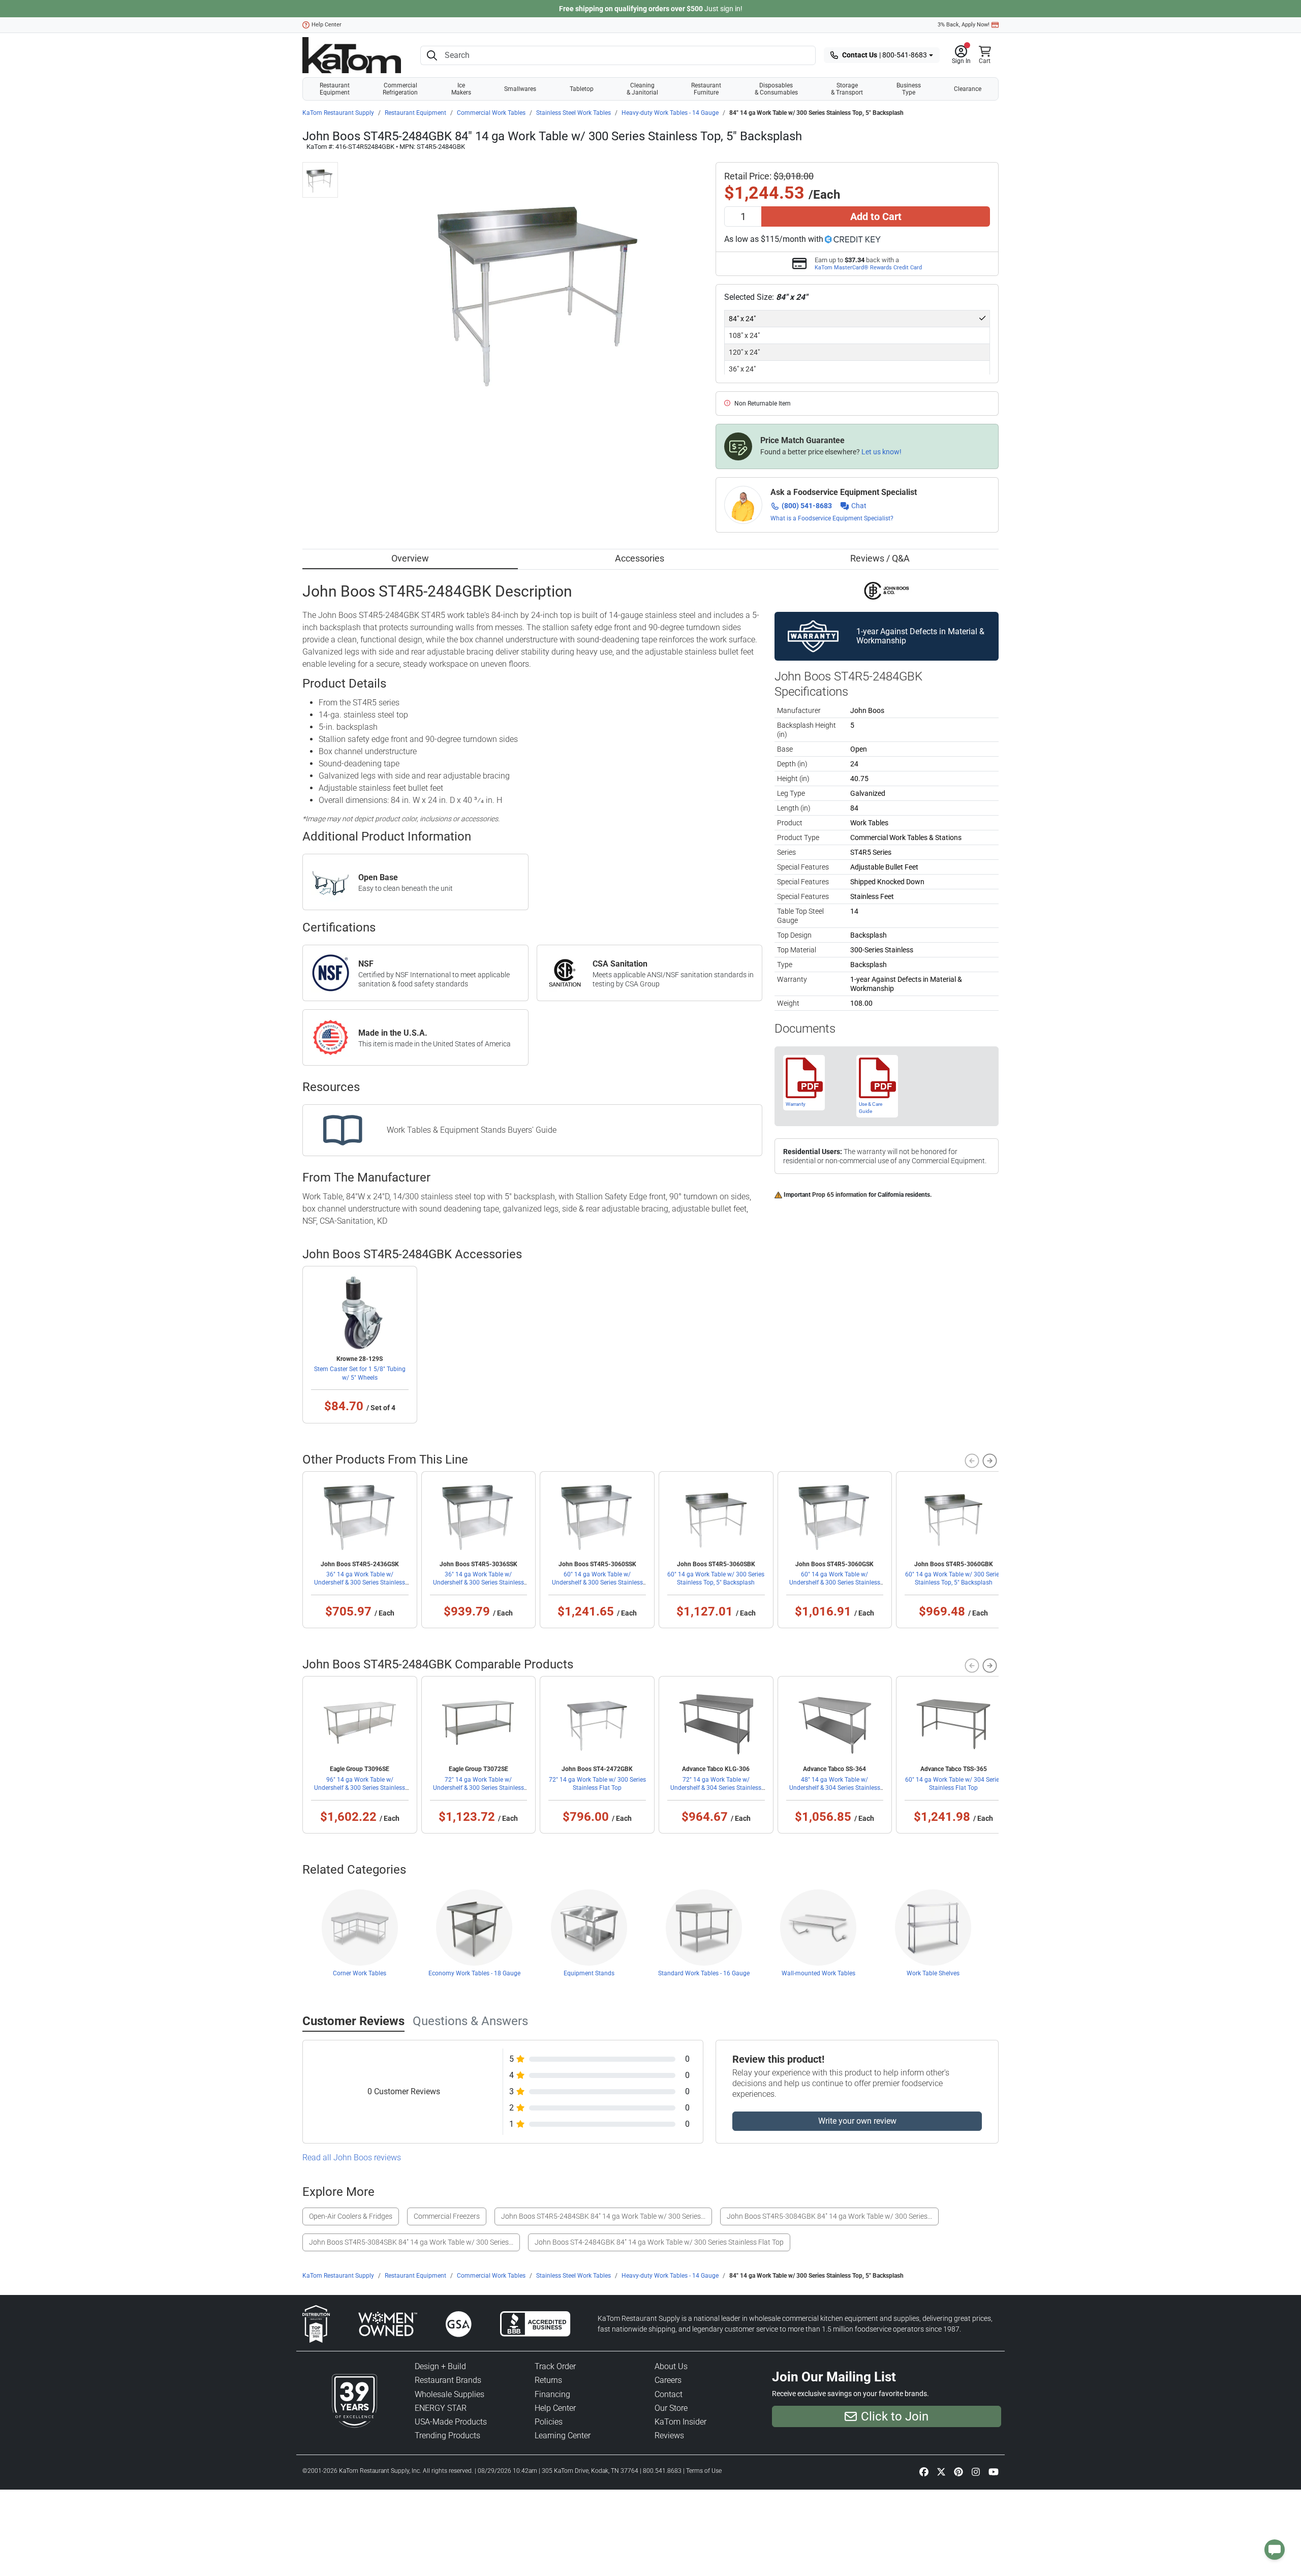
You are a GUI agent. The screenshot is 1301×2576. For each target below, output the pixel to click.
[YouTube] (994, 2472)
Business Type (909, 89)
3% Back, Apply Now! (964, 25)
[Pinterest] (958, 2472)
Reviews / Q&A (880, 558)
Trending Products (447, 2435)
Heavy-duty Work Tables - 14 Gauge (670, 113)
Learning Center (563, 2435)
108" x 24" (744, 335)
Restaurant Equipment (335, 89)
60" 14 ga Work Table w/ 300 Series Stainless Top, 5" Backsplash (716, 1578)
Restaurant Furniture (706, 89)
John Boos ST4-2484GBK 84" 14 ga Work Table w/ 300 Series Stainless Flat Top (659, 2242)
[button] (961, 55)
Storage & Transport (847, 89)
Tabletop (582, 89)
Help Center (327, 25)
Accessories (640, 558)
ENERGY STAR (441, 2408)
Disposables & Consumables (776, 89)
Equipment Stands (589, 1973)
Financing (552, 2394)
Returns (548, 2380)
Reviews (669, 2435)
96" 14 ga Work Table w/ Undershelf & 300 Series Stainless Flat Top (360, 1788)
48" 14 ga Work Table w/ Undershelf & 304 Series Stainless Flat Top (835, 1788)
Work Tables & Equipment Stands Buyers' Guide (472, 1130)
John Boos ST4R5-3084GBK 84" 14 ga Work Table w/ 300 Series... (829, 2216)
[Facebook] (924, 2472)
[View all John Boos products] (887, 591)
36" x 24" (742, 369)
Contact (669, 2394)
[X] (941, 2472)
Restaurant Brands (448, 2380)
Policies (549, 2422)
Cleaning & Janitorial (642, 89)
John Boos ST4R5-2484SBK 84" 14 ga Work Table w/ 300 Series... (603, 2216)
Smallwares (520, 89)
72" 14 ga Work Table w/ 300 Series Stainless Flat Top (597, 1784)
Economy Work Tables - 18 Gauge (474, 1973)
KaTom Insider (680, 2422)
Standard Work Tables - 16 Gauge (704, 1973)
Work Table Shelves (933, 1973)
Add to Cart (876, 216)
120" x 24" (744, 352)
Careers (668, 2380)
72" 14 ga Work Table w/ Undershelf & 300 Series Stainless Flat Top (478, 1788)
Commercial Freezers (447, 2216)
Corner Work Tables (360, 1973)
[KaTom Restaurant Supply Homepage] (352, 55)
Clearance (968, 89)
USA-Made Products (451, 2422)
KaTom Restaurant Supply (338, 113)
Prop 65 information (840, 1195)
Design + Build (440, 2366)
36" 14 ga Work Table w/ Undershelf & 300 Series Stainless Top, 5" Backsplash (360, 1582)
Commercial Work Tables (491, 113)
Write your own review (857, 2121)
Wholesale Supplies (450, 2394)
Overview (410, 558)
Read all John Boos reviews (352, 2158)
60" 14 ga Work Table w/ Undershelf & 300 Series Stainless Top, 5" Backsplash (597, 1582)
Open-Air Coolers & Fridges (351, 2216)
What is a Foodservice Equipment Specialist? (832, 518)
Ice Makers (461, 89)
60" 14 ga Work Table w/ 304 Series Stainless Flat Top (954, 1784)
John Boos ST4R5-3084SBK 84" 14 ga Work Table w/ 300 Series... (411, 2242)
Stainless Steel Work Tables (574, 113)
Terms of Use (704, 2471)
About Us (671, 2366)
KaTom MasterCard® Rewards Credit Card (868, 267)
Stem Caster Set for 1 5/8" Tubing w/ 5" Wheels (360, 1373)
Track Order (555, 2366)
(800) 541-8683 (807, 506)
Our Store (671, 2408)
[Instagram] (976, 2472)
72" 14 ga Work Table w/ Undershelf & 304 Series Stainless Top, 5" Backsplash (716, 1788)
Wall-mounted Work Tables (818, 1973)
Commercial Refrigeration (400, 89)
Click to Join (895, 2416)
